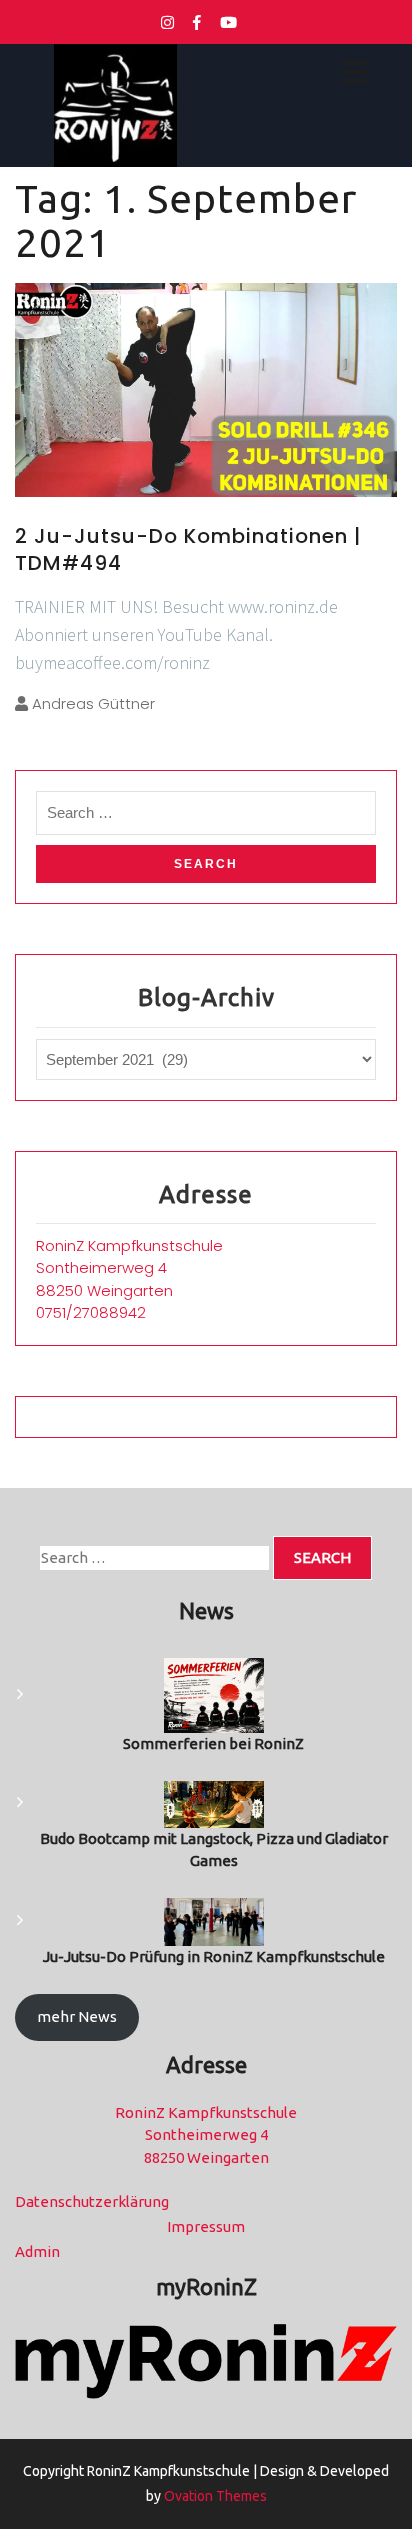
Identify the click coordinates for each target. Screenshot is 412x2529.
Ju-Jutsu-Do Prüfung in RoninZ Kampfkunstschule (214, 1956)
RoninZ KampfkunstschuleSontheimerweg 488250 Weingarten (129, 1268)
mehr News (77, 2016)
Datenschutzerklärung (92, 2201)
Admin (37, 2251)
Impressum (206, 2226)
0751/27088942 (91, 1312)
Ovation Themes (214, 2496)
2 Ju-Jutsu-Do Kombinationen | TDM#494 (188, 549)
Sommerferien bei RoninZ (213, 1743)
